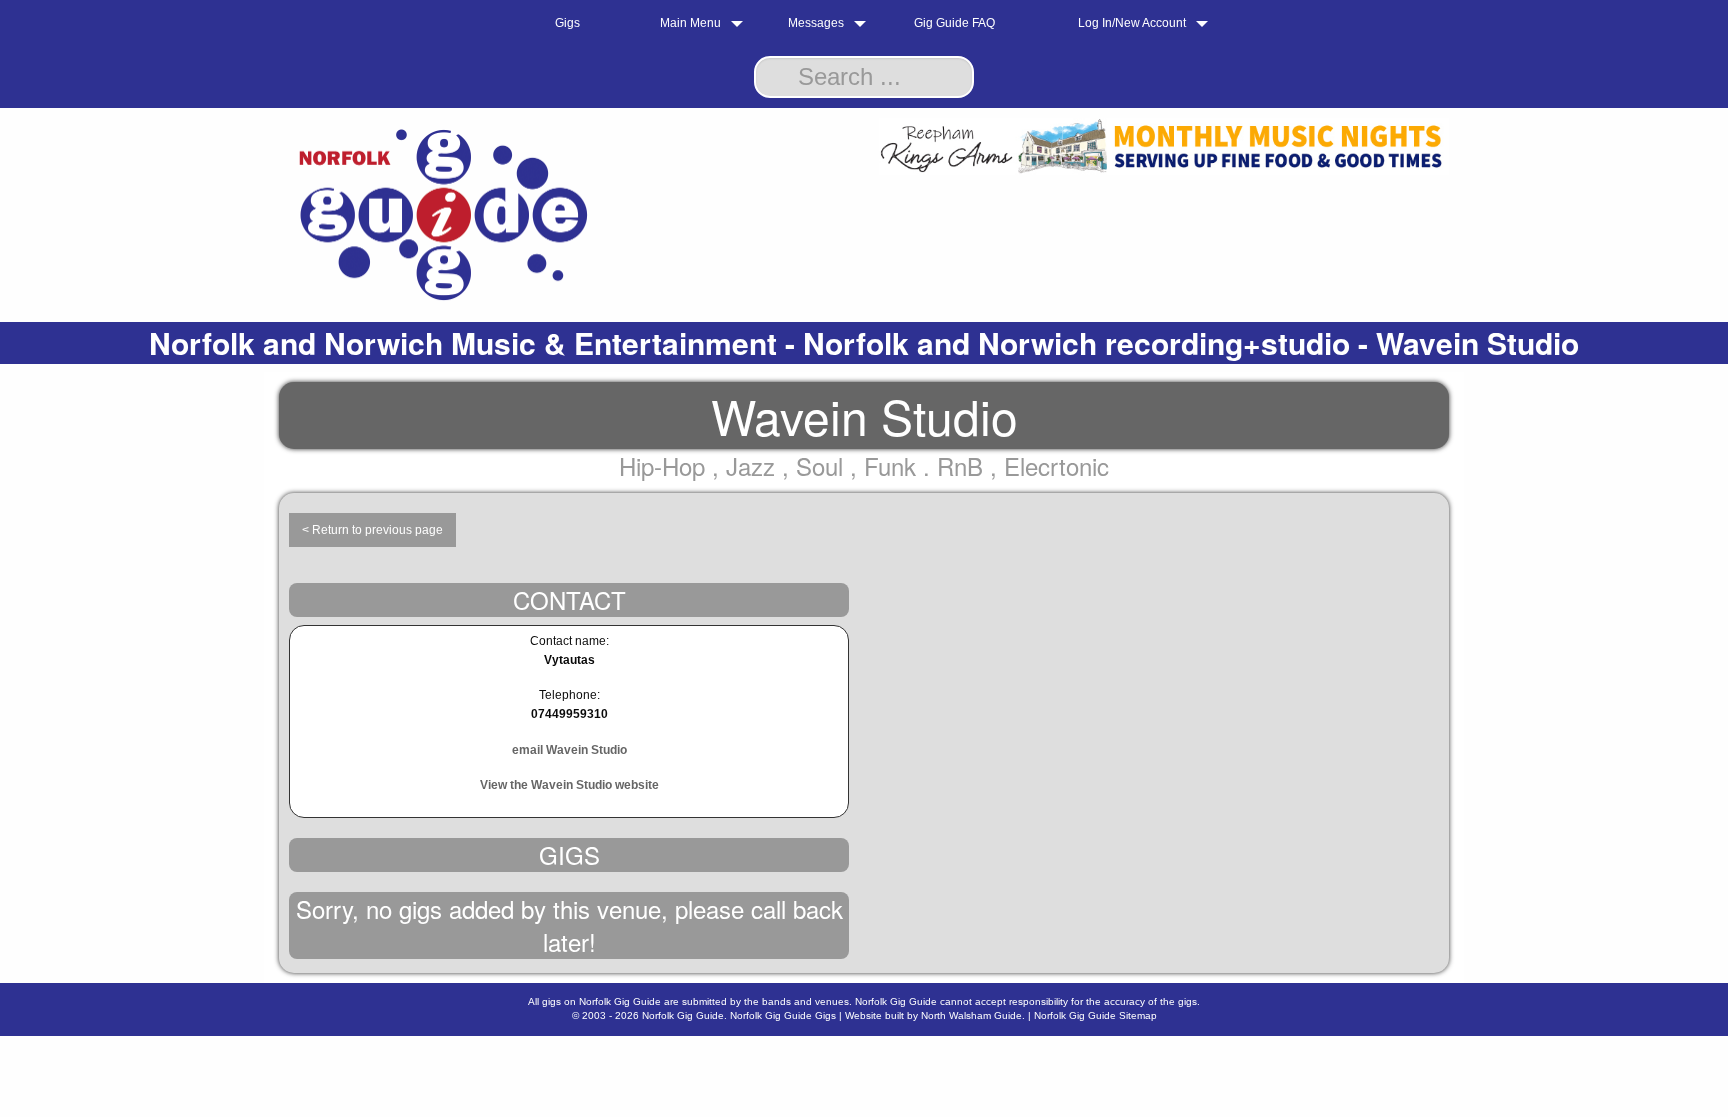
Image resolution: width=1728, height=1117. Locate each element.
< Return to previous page (372, 530)
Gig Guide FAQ (954, 23)
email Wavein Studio (569, 750)
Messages (816, 23)
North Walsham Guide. (973, 1015)
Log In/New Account (1132, 23)
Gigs (567, 23)
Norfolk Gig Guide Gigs (783, 1015)
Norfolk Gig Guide (683, 1015)
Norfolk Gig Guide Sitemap (1095, 1015)
